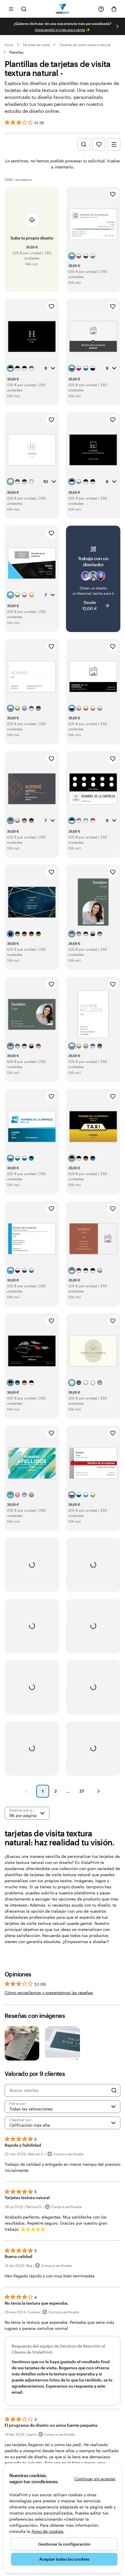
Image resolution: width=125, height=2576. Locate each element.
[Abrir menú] (11, 9)
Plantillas (16, 52)
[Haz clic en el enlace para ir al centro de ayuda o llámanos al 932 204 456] (101, 9)
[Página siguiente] (99, 1791)
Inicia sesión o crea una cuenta (60, 30)
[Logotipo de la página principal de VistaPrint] (63, 9)
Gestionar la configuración (64, 2544)
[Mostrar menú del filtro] (114, 144)
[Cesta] (114, 9)
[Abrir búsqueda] (24, 9)
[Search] (114, 2090)
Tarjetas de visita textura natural (85, 45)
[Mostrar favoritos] (99, 144)
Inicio (9, 45)
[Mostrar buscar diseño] (84, 144)
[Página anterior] (26, 1791)
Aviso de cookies (47, 2531)
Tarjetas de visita (36, 45)
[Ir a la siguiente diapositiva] (117, 26)
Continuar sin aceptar (95, 2479)
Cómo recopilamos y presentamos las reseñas (49, 1993)
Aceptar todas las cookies (64, 2559)
